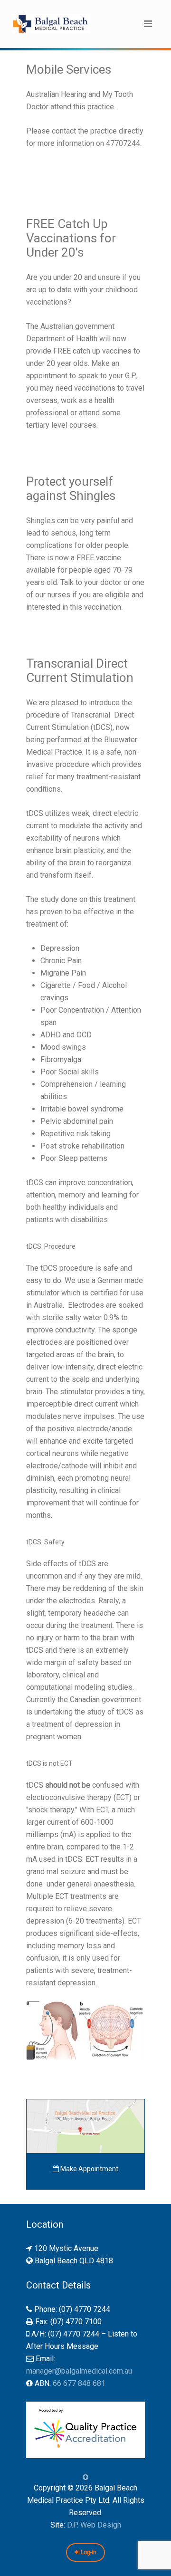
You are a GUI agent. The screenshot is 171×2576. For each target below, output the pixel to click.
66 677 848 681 (79, 2383)
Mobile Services (69, 69)
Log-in (88, 2552)
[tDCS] (85, 2031)
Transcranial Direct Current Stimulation (80, 670)
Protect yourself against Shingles (71, 488)
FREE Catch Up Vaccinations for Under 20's (71, 238)
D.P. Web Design (94, 2525)
